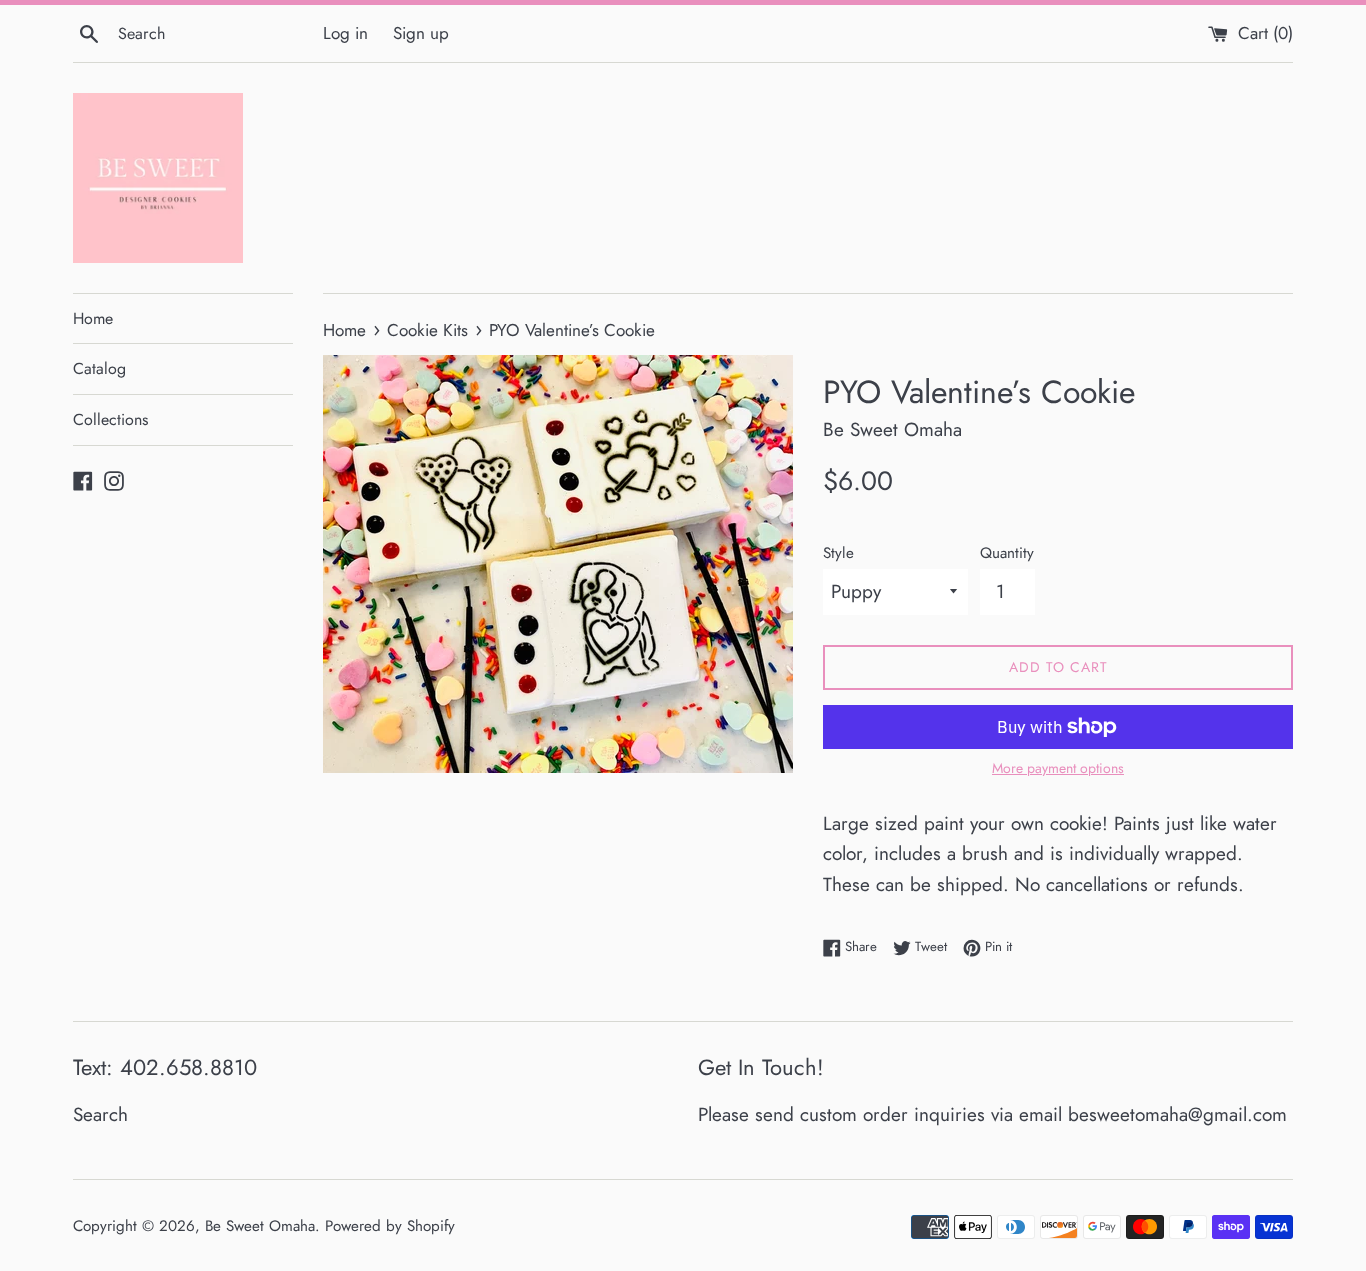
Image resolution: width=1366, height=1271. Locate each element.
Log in (345, 33)
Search (100, 1114)
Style (838, 553)
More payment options (1058, 768)
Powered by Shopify (390, 1226)
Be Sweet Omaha (260, 1226)
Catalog (99, 368)
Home (93, 318)
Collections (110, 419)
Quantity (1007, 553)
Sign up (421, 33)
